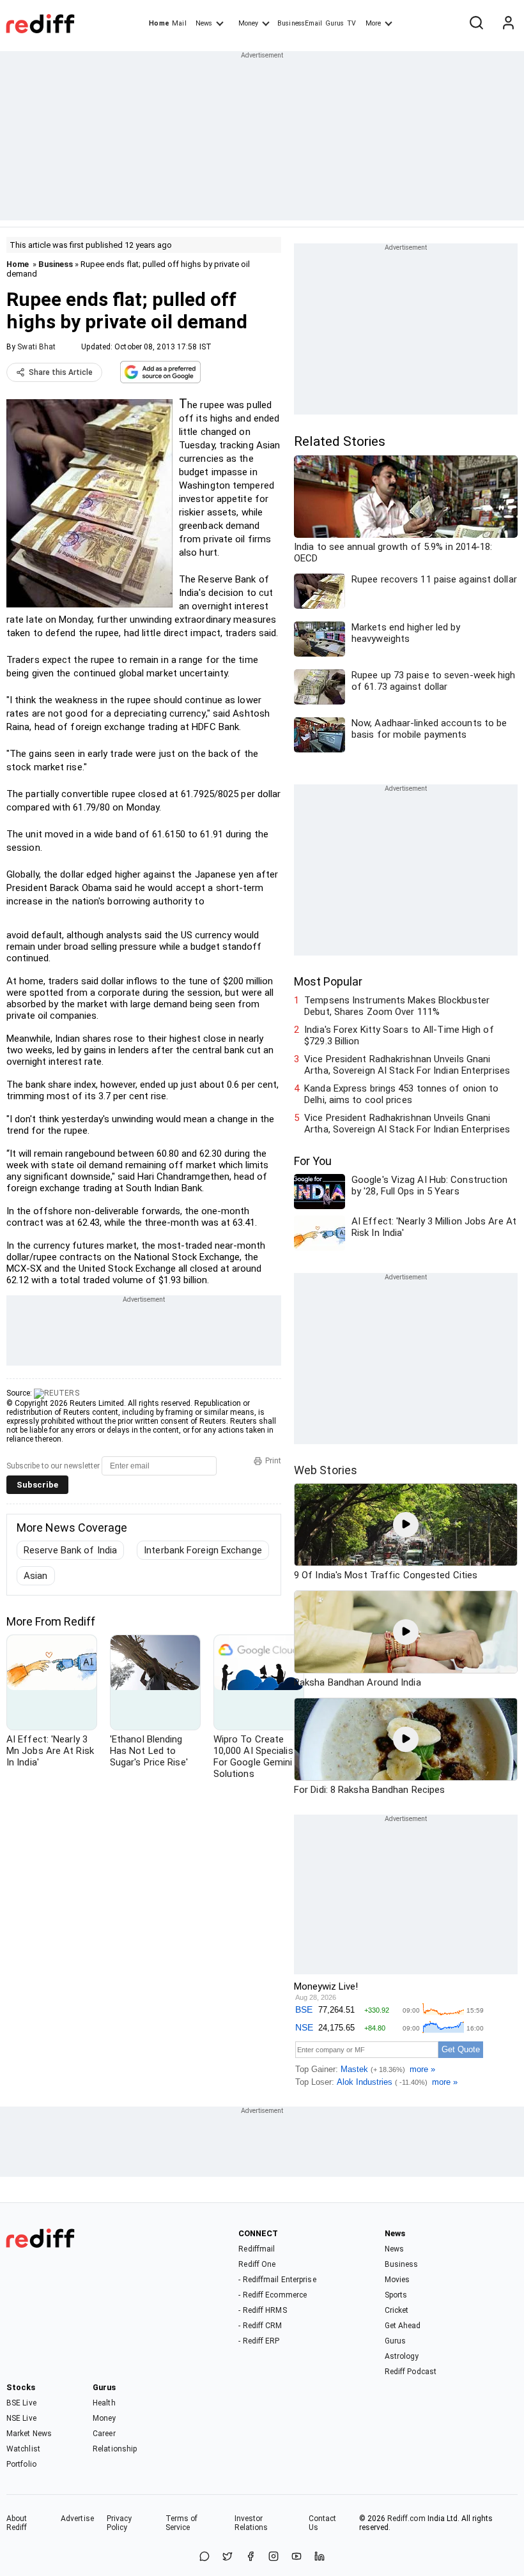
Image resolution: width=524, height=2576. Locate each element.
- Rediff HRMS (262, 2310)
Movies (397, 2280)
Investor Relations (251, 2523)
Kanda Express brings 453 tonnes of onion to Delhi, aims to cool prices (401, 1094)
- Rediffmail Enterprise (277, 2280)
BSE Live (21, 2403)
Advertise (77, 2519)
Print (273, 1461)
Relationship (115, 2449)
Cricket (397, 2310)
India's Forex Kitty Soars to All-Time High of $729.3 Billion (399, 1035)
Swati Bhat (36, 347)
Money (248, 23)
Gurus (335, 23)
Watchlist (23, 2449)
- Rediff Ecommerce (273, 2295)
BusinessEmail (300, 23)
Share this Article (61, 372)
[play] (406, 1525)
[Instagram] (274, 2557)
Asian (36, 1576)
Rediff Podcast (411, 2372)
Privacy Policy (119, 2523)
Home (159, 23)
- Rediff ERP (259, 2341)
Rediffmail (257, 2249)
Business (56, 264)
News (204, 23)
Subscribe (37, 1485)
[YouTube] (297, 2557)
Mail (179, 23)
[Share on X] (227, 2557)
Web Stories (326, 1470)
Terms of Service (182, 2523)
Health (104, 2403)
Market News (29, 2434)
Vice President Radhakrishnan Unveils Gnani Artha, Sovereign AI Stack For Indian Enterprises (407, 1065)
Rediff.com (406, 2519)
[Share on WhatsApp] (204, 2557)
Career (104, 2434)
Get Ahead (403, 2326)
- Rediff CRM (260, 2326)
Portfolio (21, 2464)
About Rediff (17, 2523)
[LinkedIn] (320, 2557)
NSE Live (21, 2418)
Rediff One (257, 2264)
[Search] (476, 24)
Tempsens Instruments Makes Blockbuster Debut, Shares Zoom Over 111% (397, 1006)
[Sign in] (508, 24)
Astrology (402, 2356)
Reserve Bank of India (70, 1550)
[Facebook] (250, 2557)
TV (351, 23)
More (373, 23)
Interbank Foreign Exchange (203, 1550)
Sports (396, 2295)
